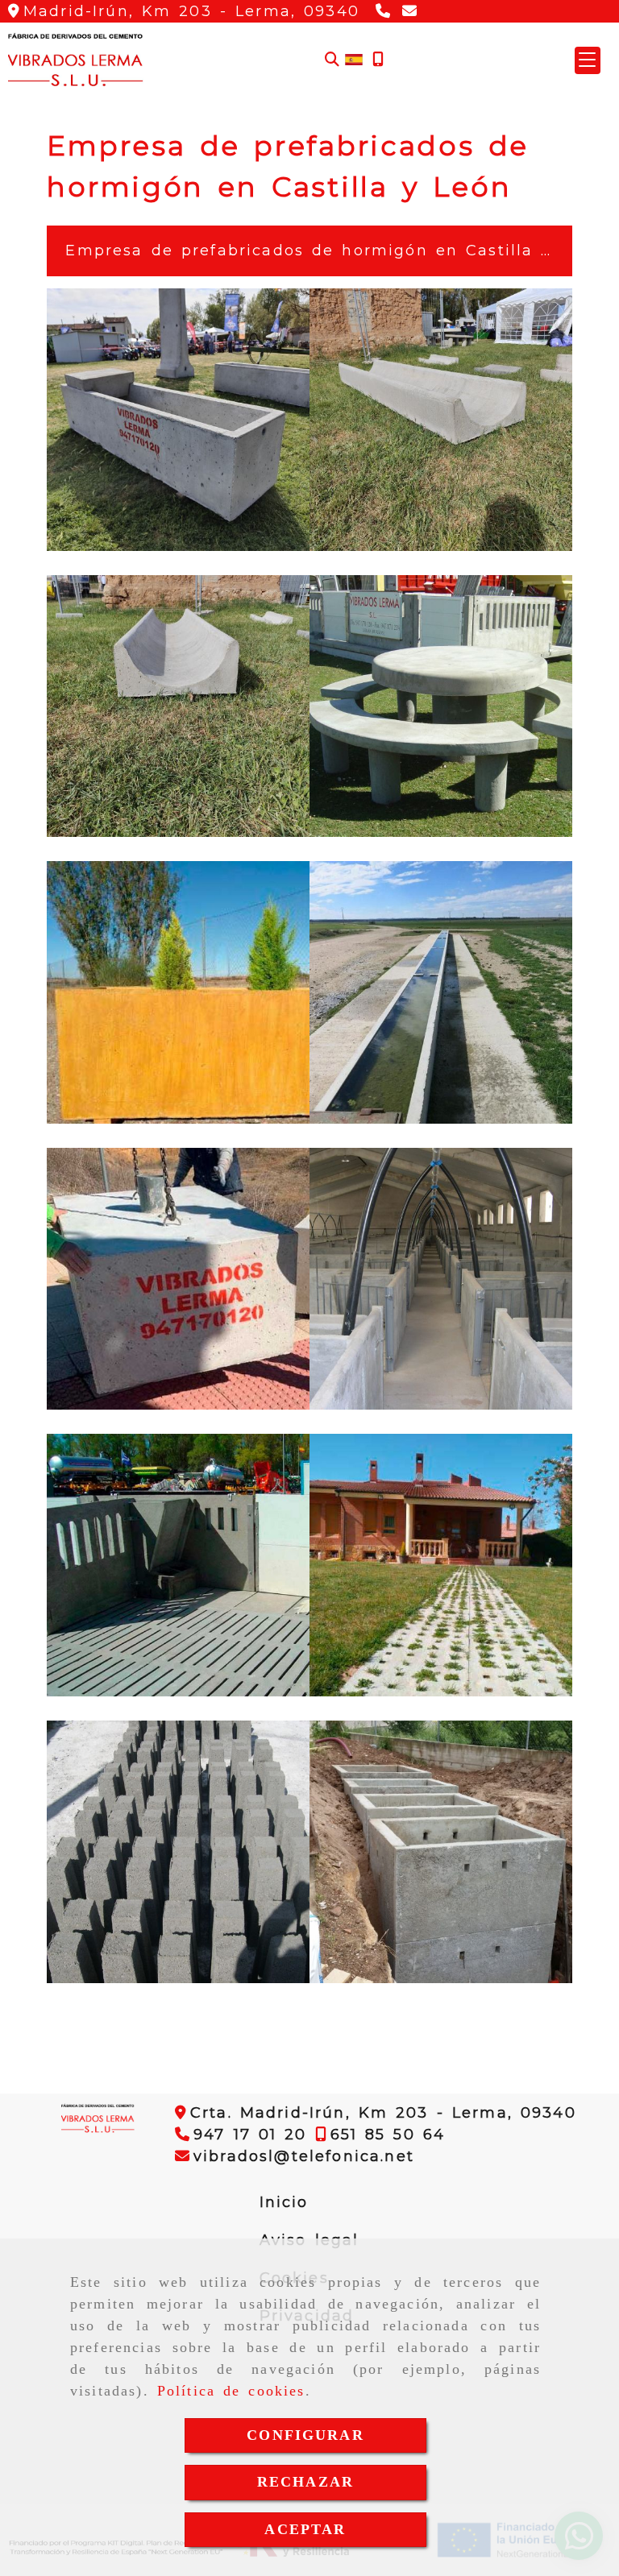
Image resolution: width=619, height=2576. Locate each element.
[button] (588, 60)
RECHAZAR (305, 2482)
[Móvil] (378, 60)
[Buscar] (332, 60)
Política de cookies (231, 2391)
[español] (354, 59)
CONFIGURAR (305, 2435)
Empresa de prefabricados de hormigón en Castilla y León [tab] (315, 251)
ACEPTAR (305, 2529)
